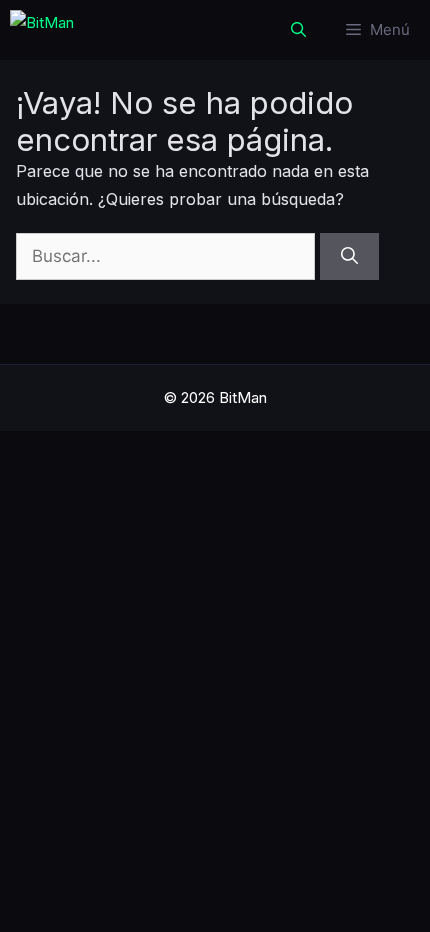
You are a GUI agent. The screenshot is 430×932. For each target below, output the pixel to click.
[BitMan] (42, 30)
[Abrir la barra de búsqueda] (298, 30)
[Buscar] (349, 257)
